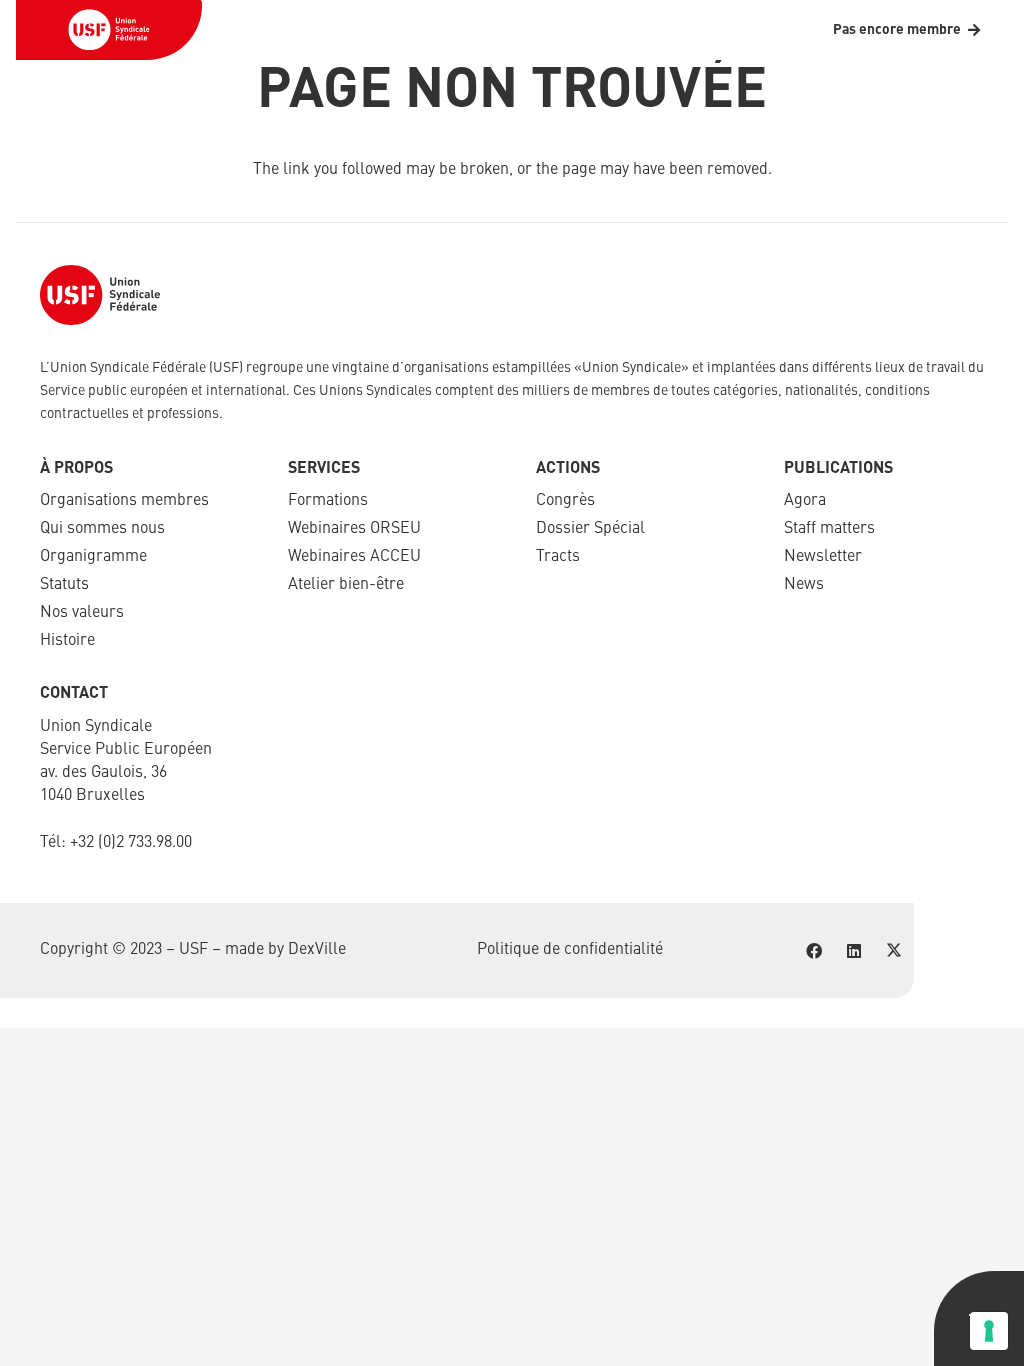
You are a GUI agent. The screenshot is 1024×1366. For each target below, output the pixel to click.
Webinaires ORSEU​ (354, 529)
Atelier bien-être (346, 585)
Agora (805, 501)
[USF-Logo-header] (109, 30)
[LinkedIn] (854, 951)
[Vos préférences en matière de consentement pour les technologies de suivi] (989, 1331)
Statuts (64, 585)
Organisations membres (124, 501)
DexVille (317, 950)
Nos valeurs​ (82, 613)
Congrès (565, 501)
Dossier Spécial (590, 529)
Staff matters (829, 529)
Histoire (67, 641)
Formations (328, 501)
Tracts (558, 557)
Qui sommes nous (102, 529)
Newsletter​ (823, 557)
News (804, 585)
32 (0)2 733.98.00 (135, 843)
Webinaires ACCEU (354, 557)
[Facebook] (814, 951)
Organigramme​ (93, 557)
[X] (894, 951)
